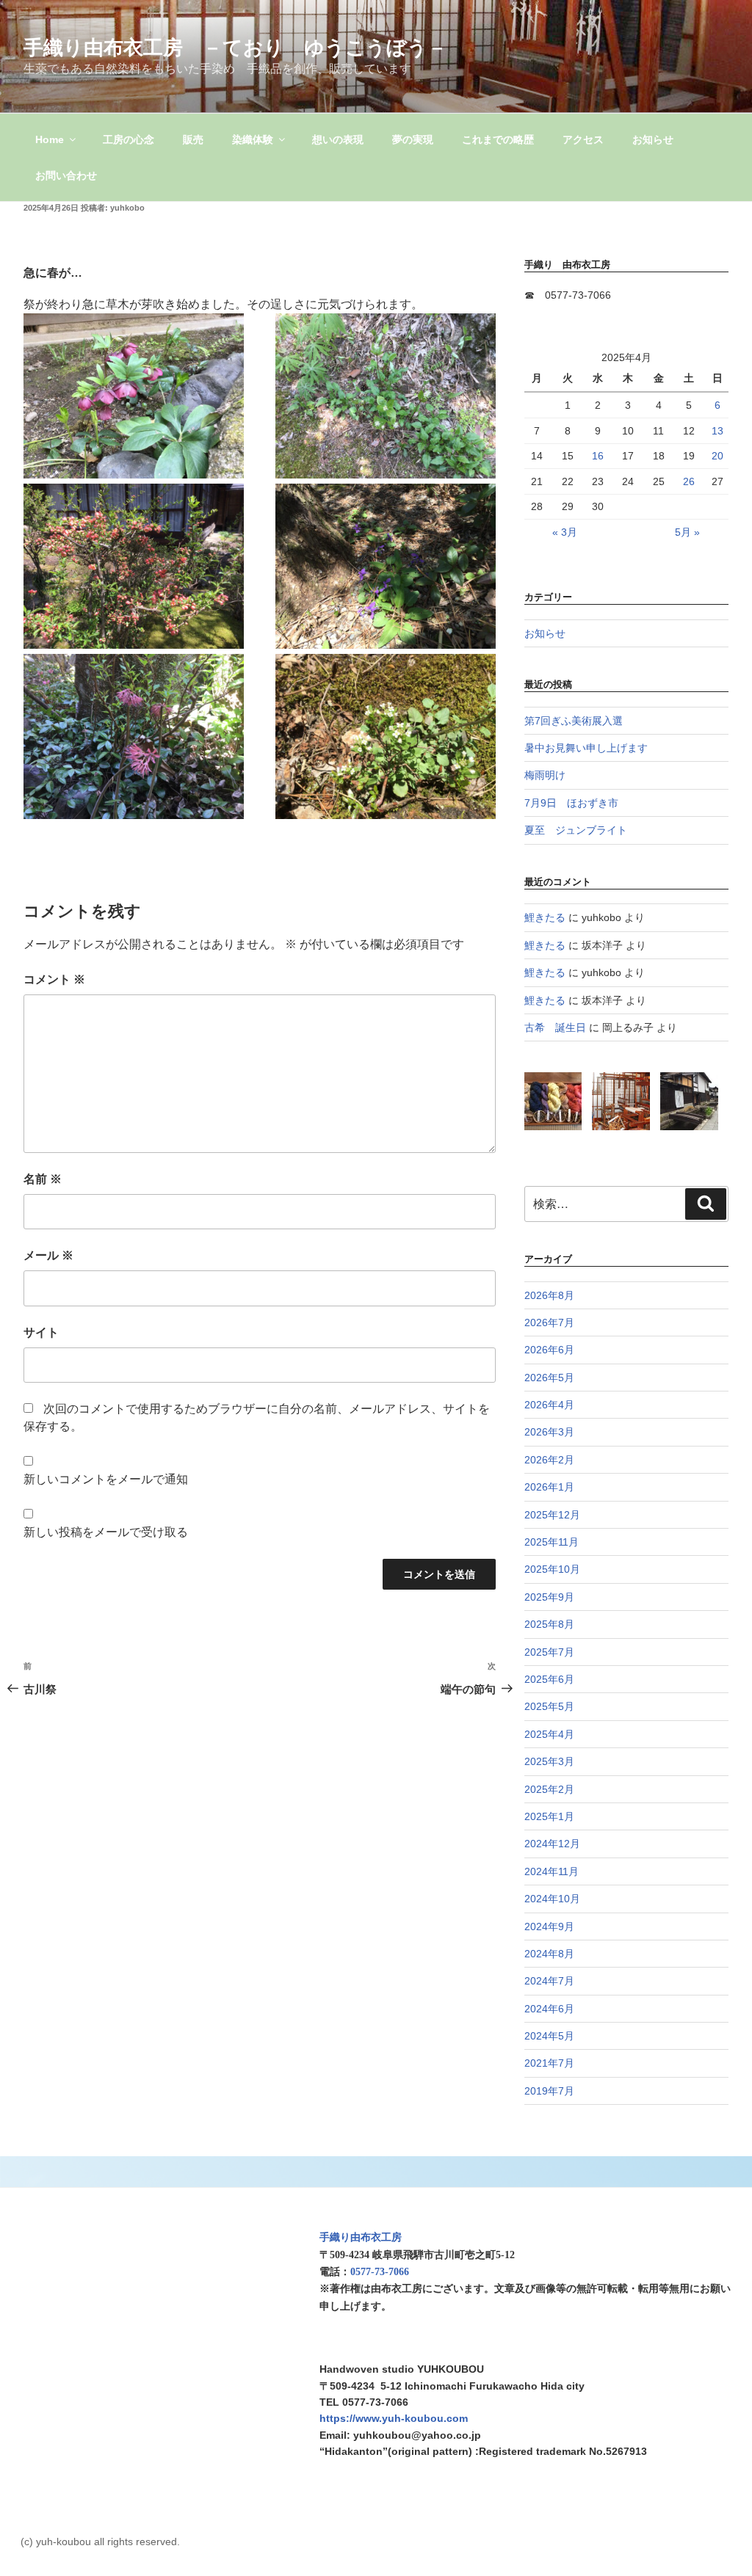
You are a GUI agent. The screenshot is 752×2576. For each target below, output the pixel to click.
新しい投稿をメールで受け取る (106, 1532)
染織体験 (253, 139)
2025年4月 (549, 1734)
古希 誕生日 (555, 1027)
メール (48, 1255)
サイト (41, 1332)
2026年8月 (549, 1295)
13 (717, 431)
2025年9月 (549, 1597)
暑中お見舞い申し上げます (586, 748)
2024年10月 (552, 1899)
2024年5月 (549, 2036)
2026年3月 (549, 1432)
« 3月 (565, 532)
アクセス (583, 139)
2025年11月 (552, 1542)
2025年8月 (549, 1624)
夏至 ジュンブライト (576, 830)
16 (598, 456)
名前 (43, 1179)
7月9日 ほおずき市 (571, 803)
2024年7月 (549, 1981)
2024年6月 (549, 2009)
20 (717, 456)
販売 (193, 139)
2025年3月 (549, 1761)
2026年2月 (549, 1460)
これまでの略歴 (498, 139)
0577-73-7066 (380, 2272)
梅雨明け (545, 775)
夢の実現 (413, 139)
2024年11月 (552, 1871)
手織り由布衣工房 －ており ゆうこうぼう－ (235, 47)
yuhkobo (127, 208)
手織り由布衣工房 (361, 2237)
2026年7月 (549, 1322)
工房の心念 (129, 139)
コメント (54, 979)
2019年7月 (549, 2091)
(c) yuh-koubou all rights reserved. (100, 2542)
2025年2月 (549, 1789)
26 (689, 481)
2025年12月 (552, 1515)
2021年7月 (549, 2063)
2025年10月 (552, 1569)
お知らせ (653, 139)
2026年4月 (549, 1405)
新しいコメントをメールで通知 (106, 1479)
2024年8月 (549, 1954)
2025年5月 (549, 1706)
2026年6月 (549, 1350)
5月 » (687, 532)
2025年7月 (549, 1652)
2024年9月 (549, 1926)
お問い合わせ (66, 175)
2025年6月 (549, 1679)
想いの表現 (338, 139)
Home (50, 139)
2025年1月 (549, 1816)
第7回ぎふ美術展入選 (574, 721)
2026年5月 (549, 1378)
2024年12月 (552, 1844)
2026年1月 (549, 1487)
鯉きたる (545, 917)
